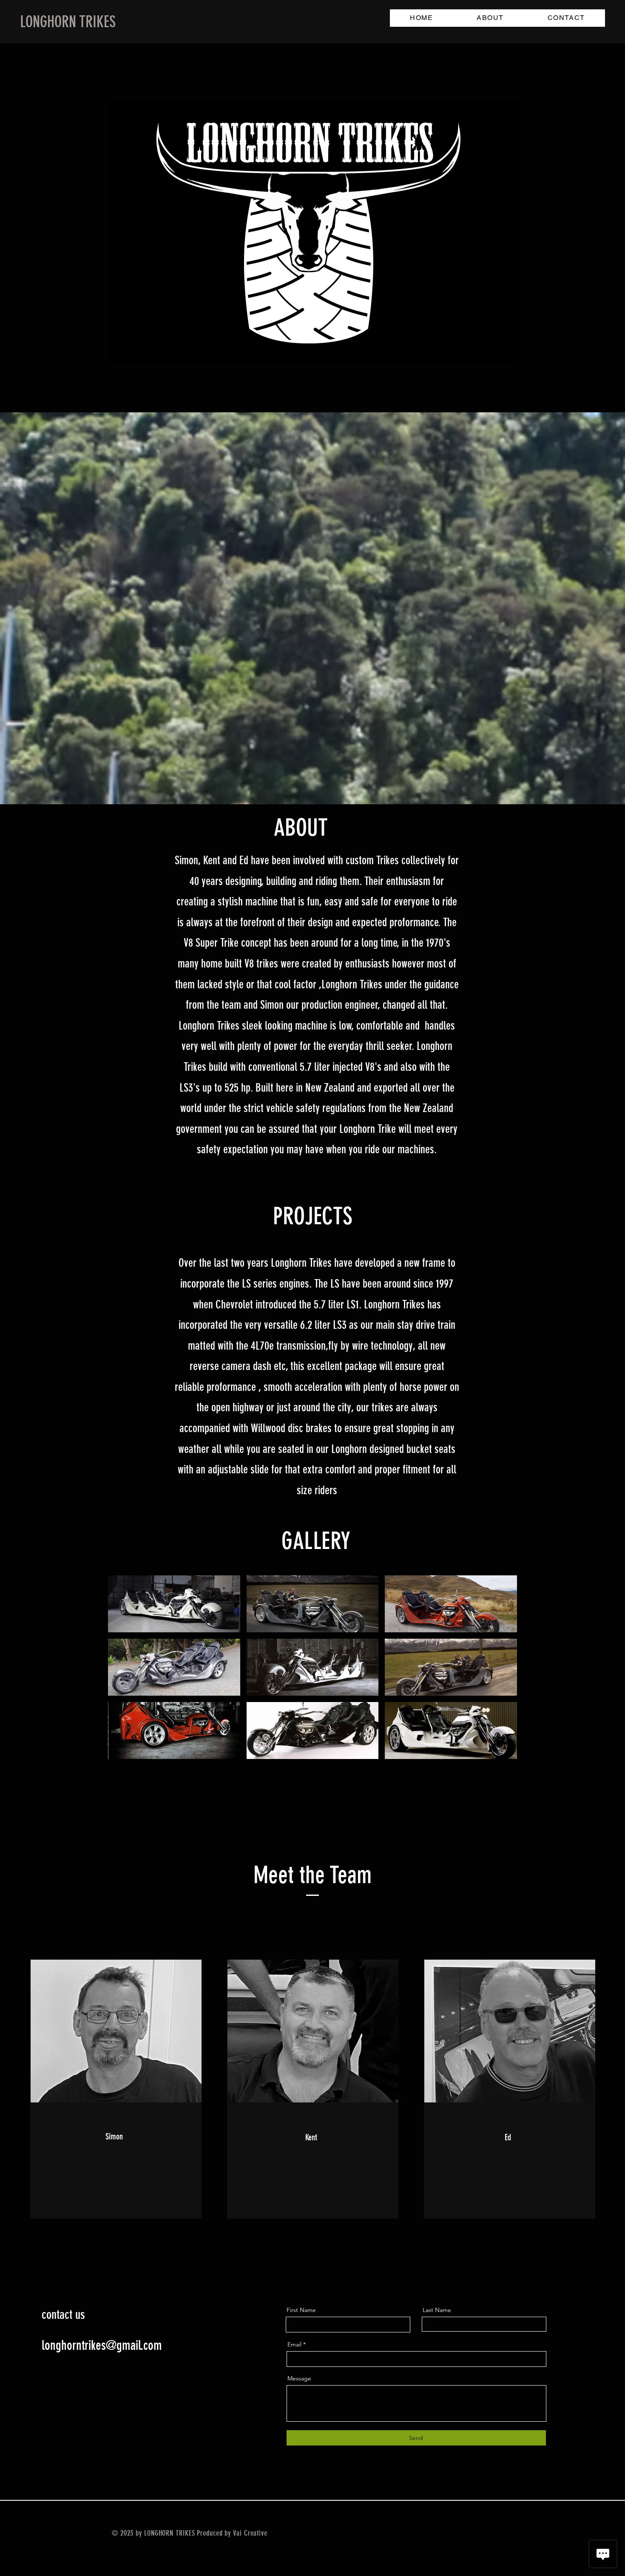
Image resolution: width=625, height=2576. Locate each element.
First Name (301, 2310)
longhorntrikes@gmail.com (102, 2345)
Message (299, 2378)
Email (294, 2344)
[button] (174, 1604)
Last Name (437, 2310)
